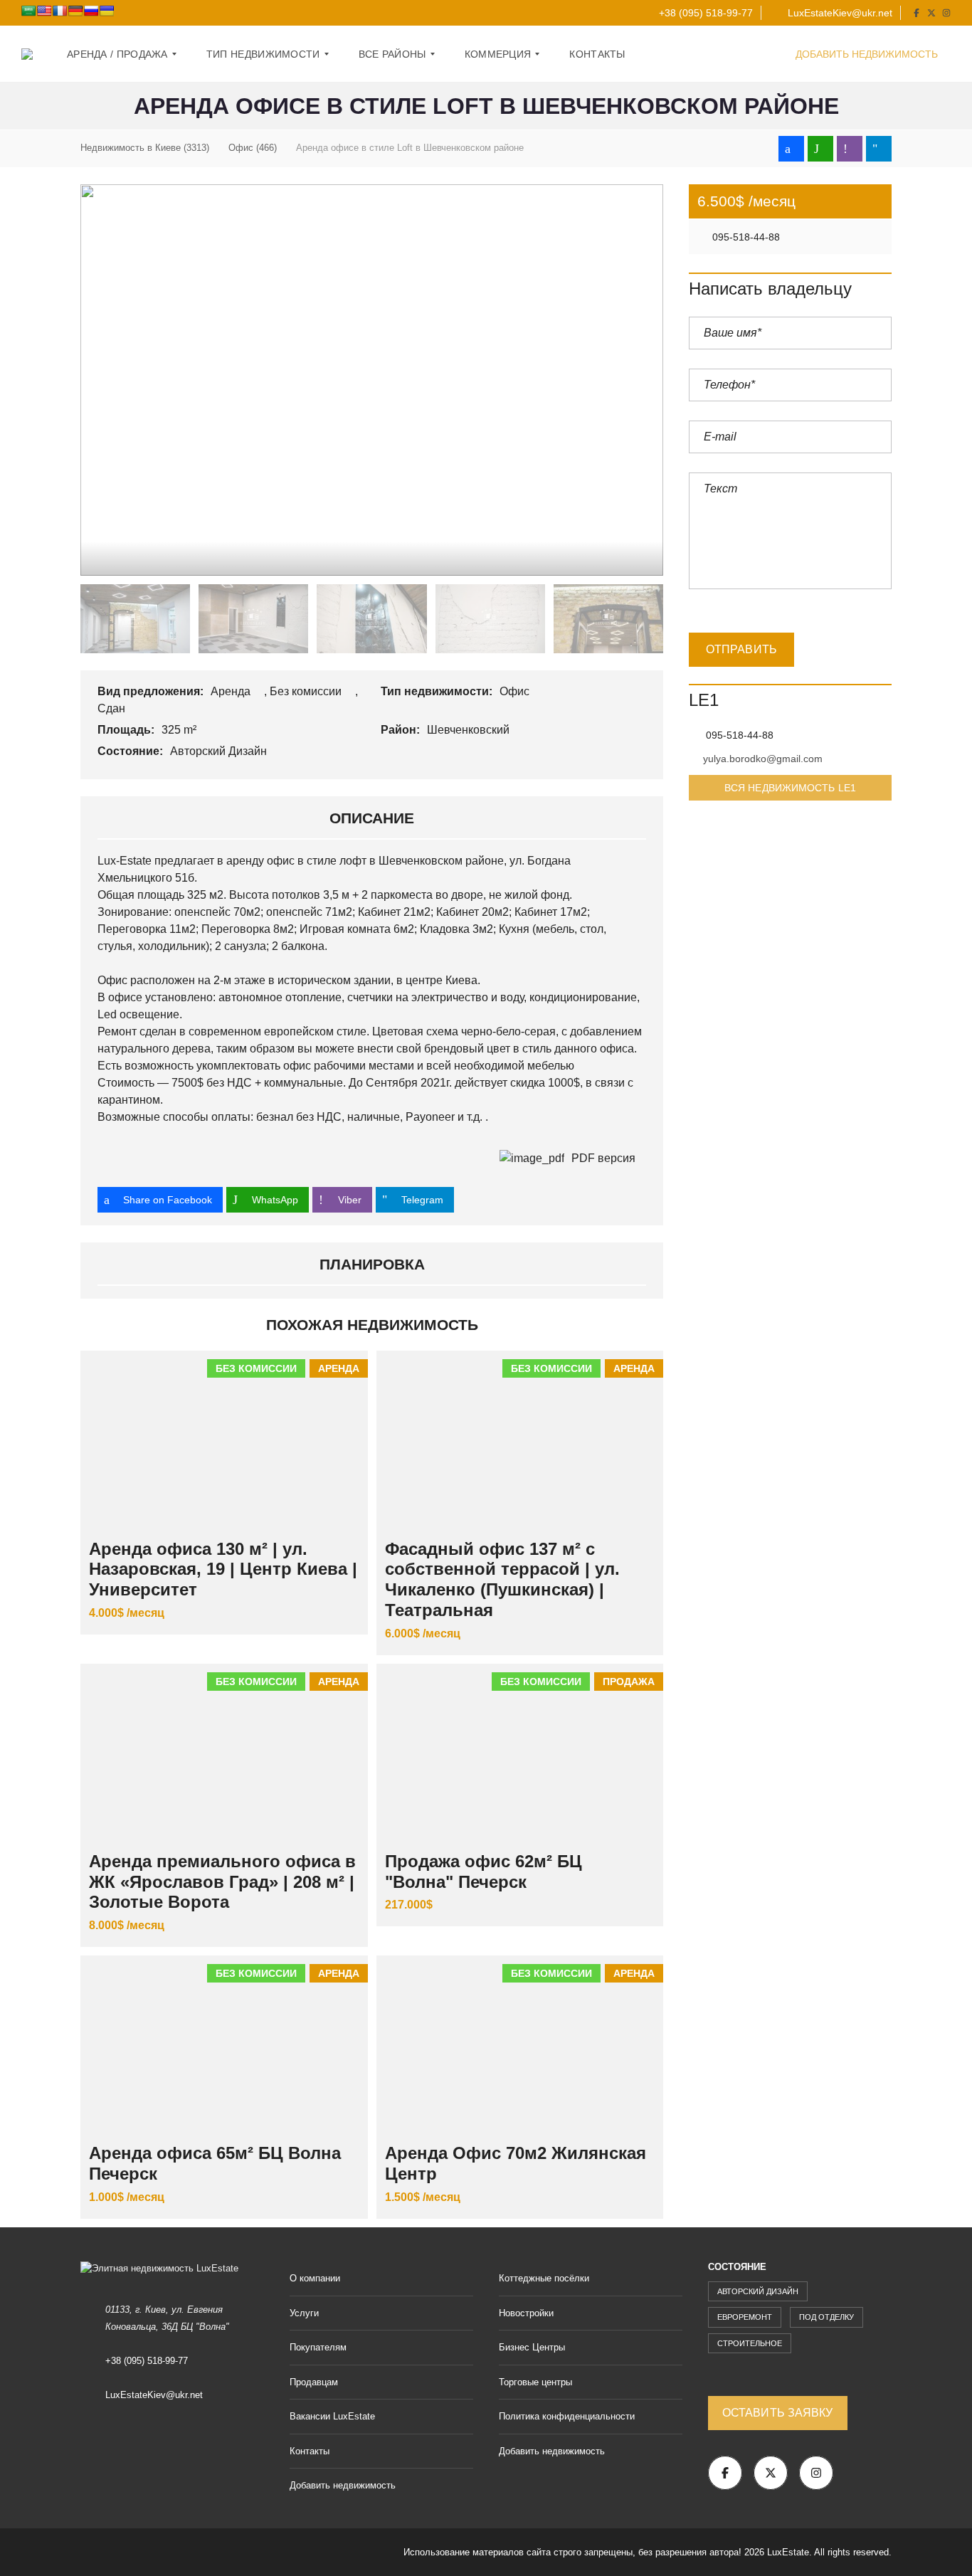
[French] (60, 11)
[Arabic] (28, 11)
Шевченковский (470, 730)
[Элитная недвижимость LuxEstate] (27, 54)
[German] (75, 11)
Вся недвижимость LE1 (790, 788)
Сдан (113, 708)
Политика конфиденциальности (567, 2416)
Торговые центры (535, 2382)
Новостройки (526, 2313)
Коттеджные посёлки (544, 2278)
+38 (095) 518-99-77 (704, 13)
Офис (516, 691)
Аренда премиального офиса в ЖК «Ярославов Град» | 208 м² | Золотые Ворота (222, 1882)
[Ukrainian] (107, 11)
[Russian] (91, 11)
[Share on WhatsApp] (820, 149)
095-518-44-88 (745, 237)
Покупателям (318, 2347)
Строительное (750, 2343)
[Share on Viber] (850, 149)
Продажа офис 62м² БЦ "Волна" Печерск (484, 1872)
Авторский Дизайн (220, 751)
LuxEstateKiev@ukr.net (839, 13)
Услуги (304, 2313)
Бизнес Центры (532, 2347)
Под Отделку (826, 2317)
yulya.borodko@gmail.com (763, 759)
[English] (44, 11)
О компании (315, 2278)
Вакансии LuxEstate (332, 2416)
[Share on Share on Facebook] (791, 149)
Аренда (232, 691)
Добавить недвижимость (868, 54)
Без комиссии (307, 691)
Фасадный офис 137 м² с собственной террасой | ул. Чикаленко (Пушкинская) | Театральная (502, 1579)
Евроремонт (745, 2317)
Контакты (310, 2451)
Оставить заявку (778, 2413)
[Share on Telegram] (879, 149)
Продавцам (314, 2382)
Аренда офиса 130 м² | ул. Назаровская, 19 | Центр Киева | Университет (223, 1569)
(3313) (145, 148)
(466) (253, 148)
